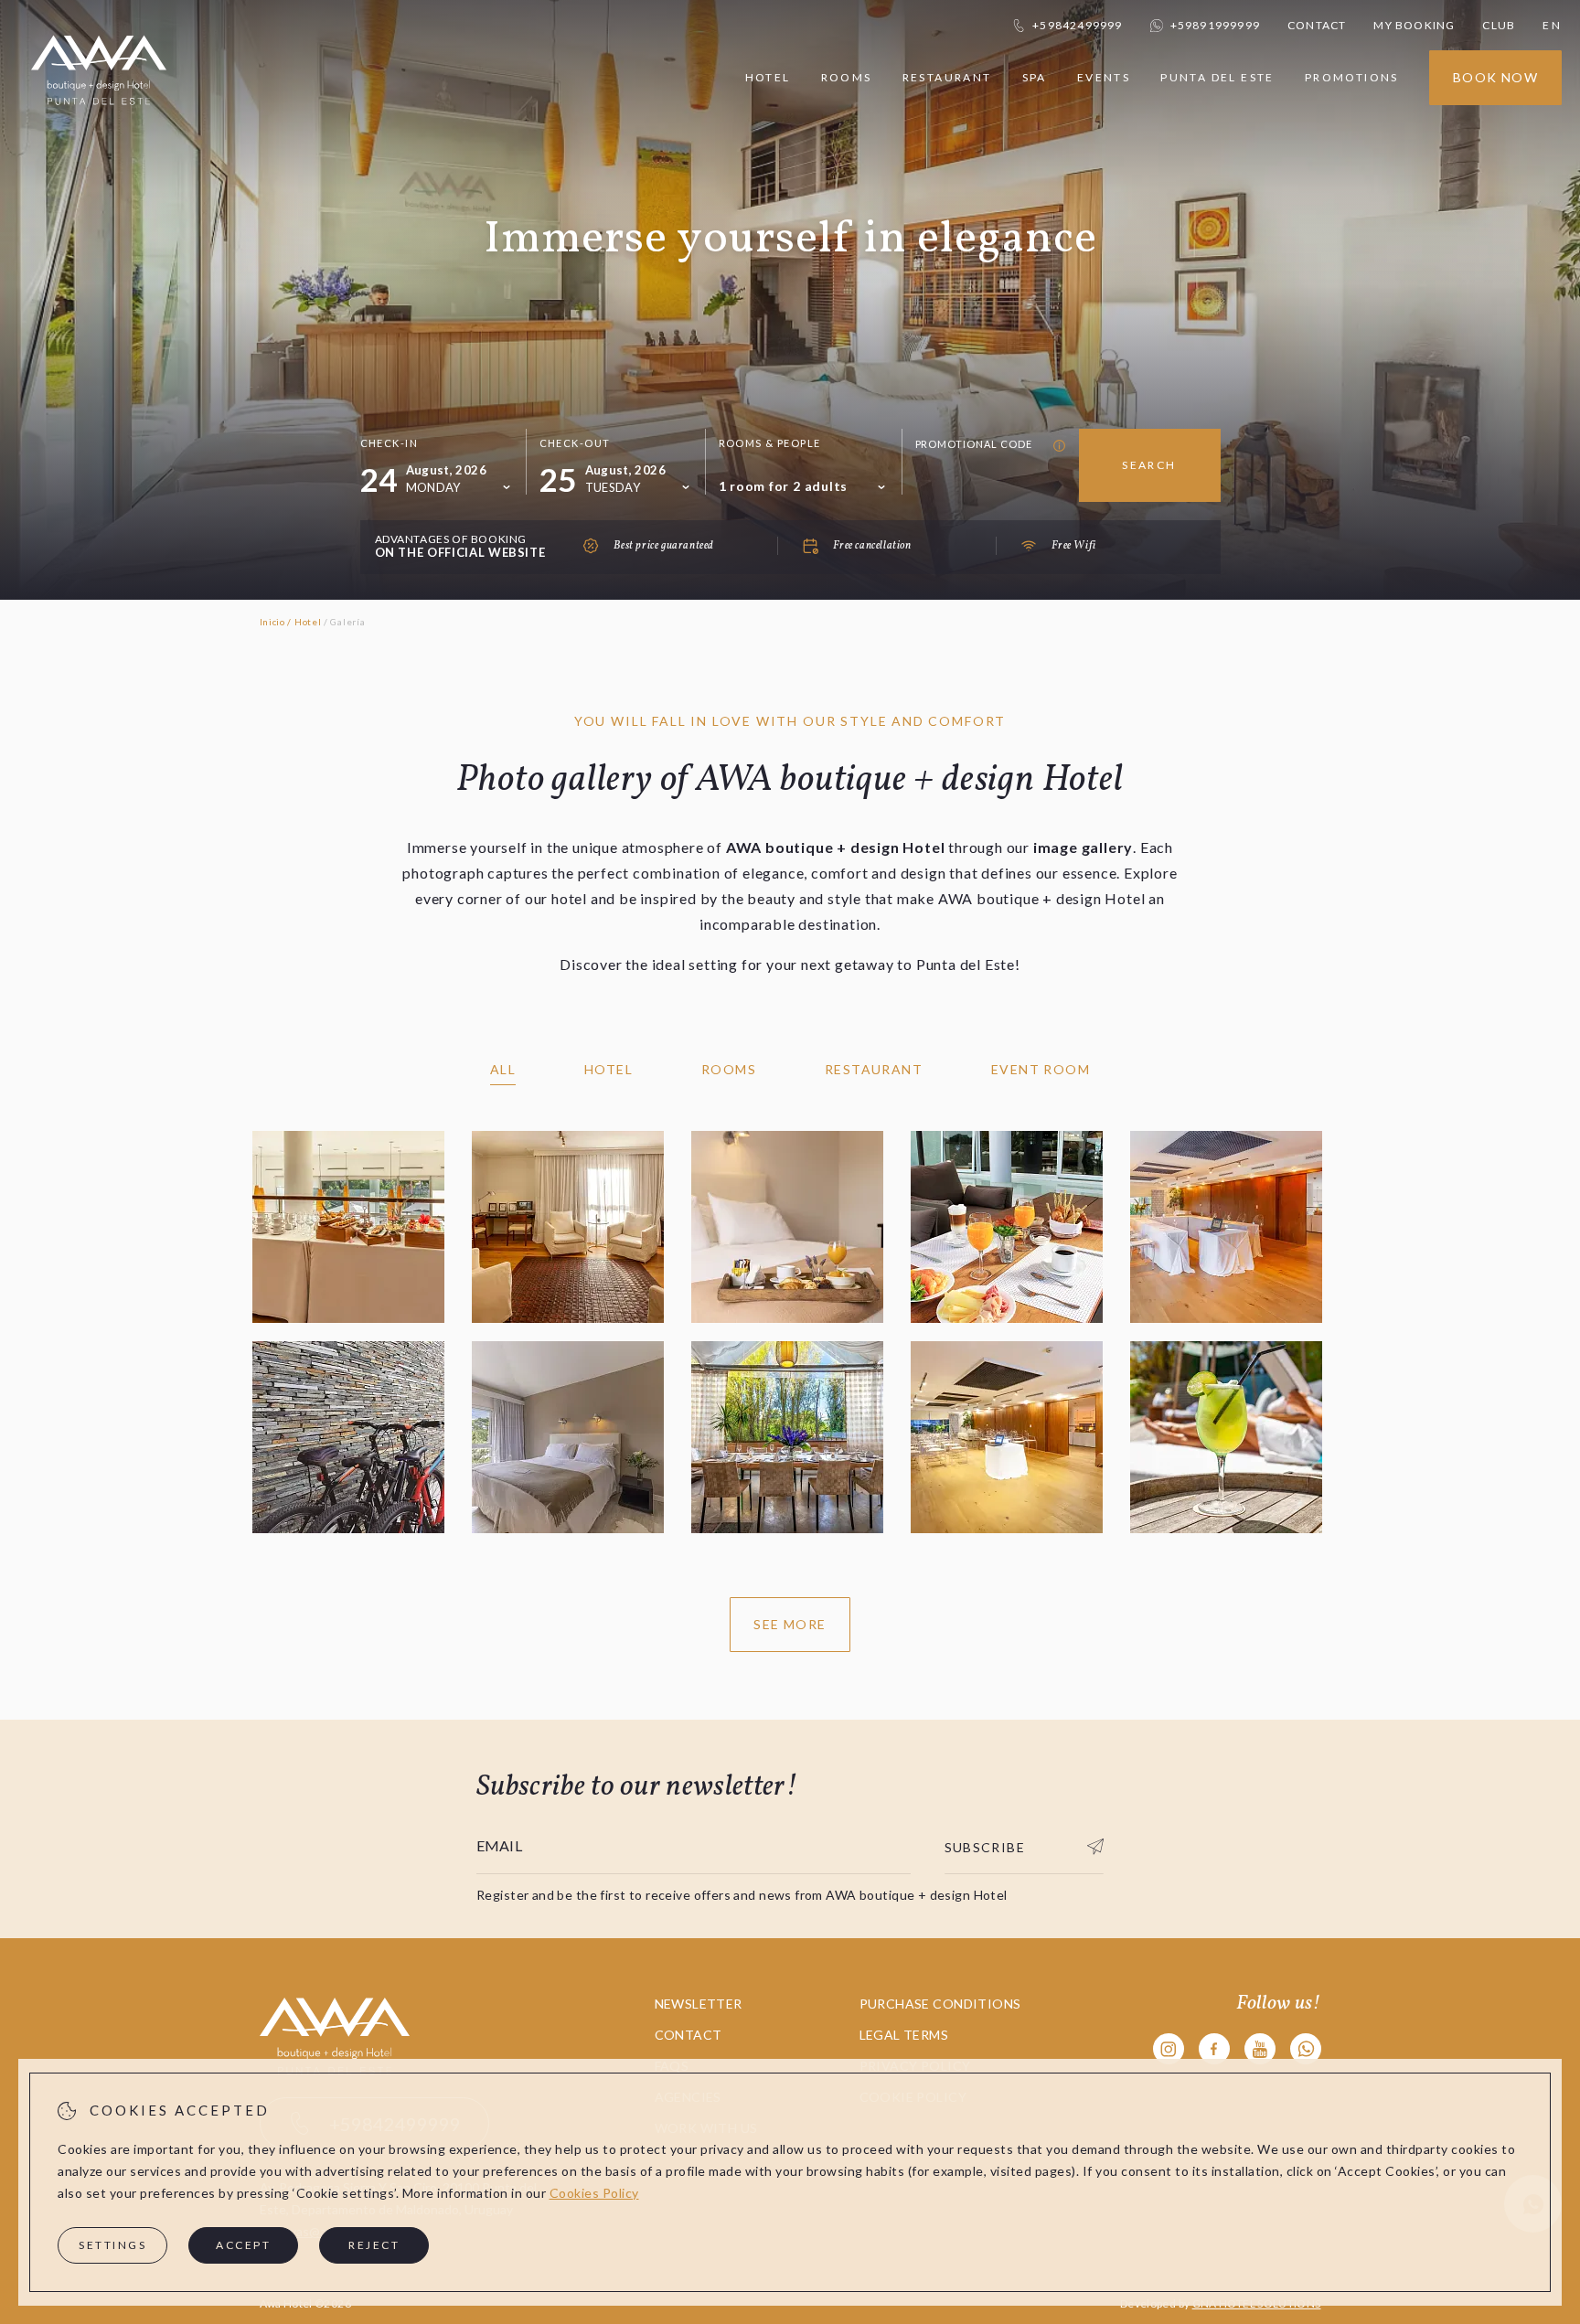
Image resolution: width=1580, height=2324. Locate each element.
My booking (1414, 25)
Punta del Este (1217, 77)
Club (1499, 25)
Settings (112, 2245)
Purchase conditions (940, 2004)
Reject (374, 2245)
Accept (243, 2245)
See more (790, 1624)
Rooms (847, 77)
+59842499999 (1077, 25)
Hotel (768, 78)
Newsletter (699, 2004)
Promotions (1352, 77)
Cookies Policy (594, 2193)
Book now (1495, 77)
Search (1149, 465)
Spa (1035, 77)
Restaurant (947, 77)
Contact (1317, 25)
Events (1104, 77)
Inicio (272, 622)
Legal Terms (904, 2035)
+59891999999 (1215, 25)
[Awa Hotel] (99, 117)
